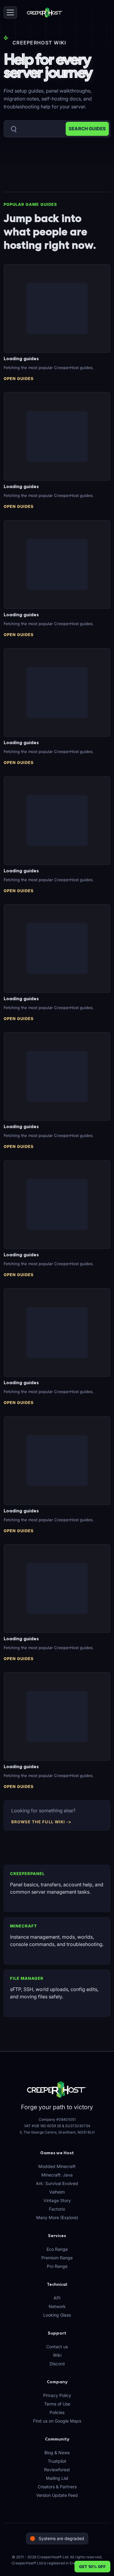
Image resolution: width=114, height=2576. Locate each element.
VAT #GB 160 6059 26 (43, 2126)
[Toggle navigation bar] (10, 12)
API (57, 2298)
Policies (57, 2412)
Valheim (57, 2192)
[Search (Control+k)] (57, 129)
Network (57, 2306)
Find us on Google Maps (57, 2421)
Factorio (57, 2209)
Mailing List (57, 2478)
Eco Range (57, 2249)
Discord (57, 2364)
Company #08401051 (57, 2119)
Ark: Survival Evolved (57, 2183)
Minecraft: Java (57, 2175)
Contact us (57, 2347)
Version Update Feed (57, 2495)
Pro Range (57, 2266)
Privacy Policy (57, 2395)
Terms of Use (57, 2404)
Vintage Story (57, 2200)
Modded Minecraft (57, 2166)
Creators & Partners (57, 2487)
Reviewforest (57, 2470)
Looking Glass (57, 2315)
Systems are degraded (61, 2538)
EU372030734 (78, 2126)
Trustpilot (57, 2461)
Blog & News (57, 2453)
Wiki (57, 2355)
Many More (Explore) (57, 2217)
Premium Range (57, 2258)
